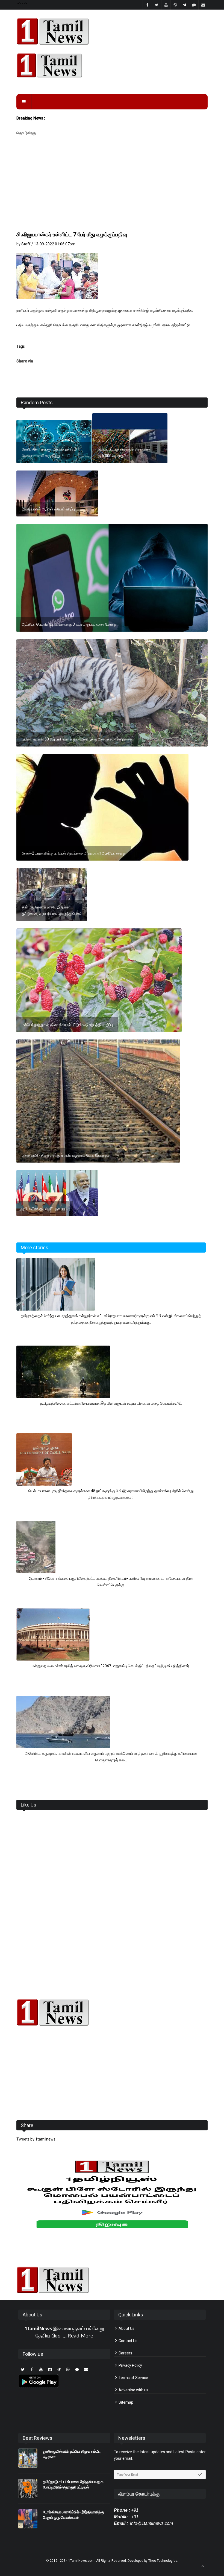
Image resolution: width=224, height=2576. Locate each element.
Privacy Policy (130, 2365)
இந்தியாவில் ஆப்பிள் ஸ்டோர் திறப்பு (48, 509)
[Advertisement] (112, 189)
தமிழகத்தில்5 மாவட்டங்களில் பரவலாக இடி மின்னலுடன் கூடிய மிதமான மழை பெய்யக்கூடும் (111, 1403)
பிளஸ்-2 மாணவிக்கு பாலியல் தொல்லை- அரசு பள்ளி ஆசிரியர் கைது (74, 853)
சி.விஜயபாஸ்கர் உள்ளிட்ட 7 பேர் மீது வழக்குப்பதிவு (72, 234)
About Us (126, 2328)
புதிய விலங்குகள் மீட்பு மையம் (45, 1209)
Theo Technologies (163, 2561)
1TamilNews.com (81, 2561)
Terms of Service (133, 2378)
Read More (81, 2336)
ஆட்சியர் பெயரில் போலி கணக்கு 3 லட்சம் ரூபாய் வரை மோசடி (69, 624)
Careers (125, 2353)
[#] (112, 2012)
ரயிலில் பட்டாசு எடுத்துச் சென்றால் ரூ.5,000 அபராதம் (124, 452)
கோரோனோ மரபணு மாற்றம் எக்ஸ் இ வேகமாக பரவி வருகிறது (49, 452)
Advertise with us (133, 2390)
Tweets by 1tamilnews (36, 2139)
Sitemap (126, 2402)
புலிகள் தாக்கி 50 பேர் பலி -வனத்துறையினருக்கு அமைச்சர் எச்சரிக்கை (77, 739)
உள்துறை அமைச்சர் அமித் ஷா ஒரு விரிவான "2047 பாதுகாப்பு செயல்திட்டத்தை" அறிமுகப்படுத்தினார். (111, 1666)
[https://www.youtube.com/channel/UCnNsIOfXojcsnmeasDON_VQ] (112, 65)
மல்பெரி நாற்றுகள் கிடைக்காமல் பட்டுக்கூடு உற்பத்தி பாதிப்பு (67, 1025)
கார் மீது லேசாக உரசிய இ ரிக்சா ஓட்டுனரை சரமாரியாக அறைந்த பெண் (52, 910)
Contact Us (128, 2341)
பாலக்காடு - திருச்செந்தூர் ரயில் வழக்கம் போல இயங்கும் (66, 1155)
